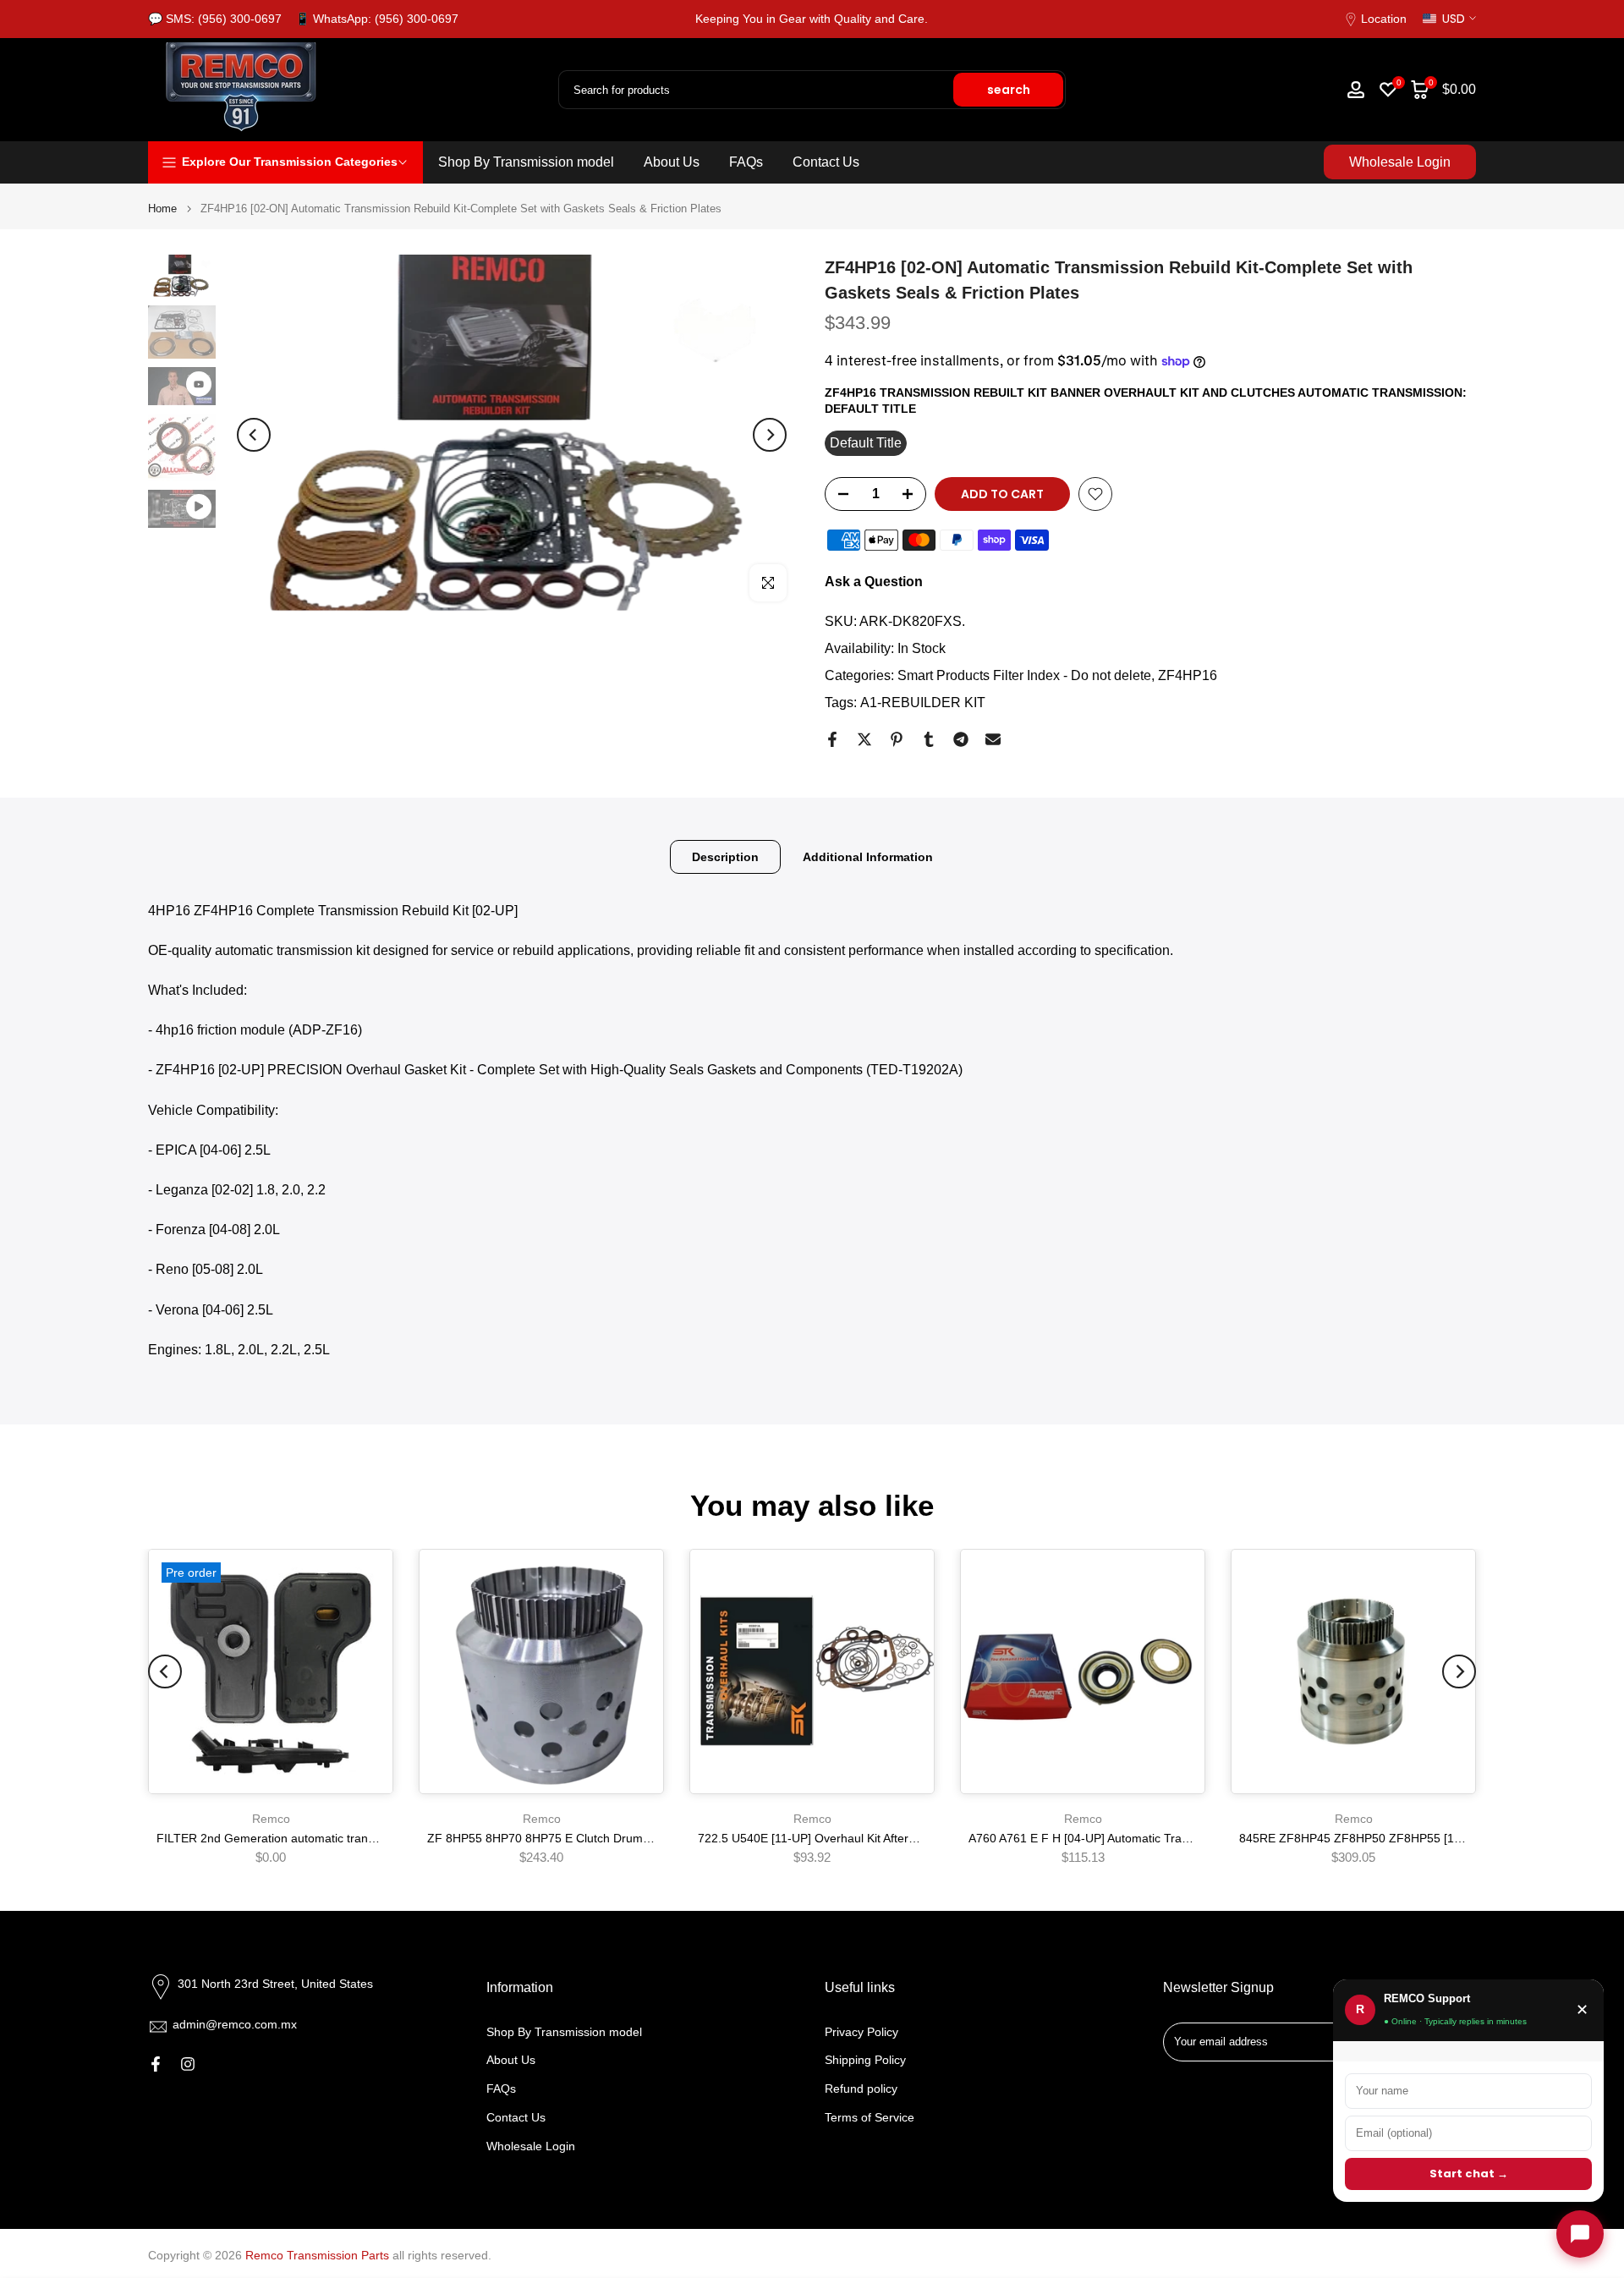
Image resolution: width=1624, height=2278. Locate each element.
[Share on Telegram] (961, 739)
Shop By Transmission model (526, 162)
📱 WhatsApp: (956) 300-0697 (377, 19)
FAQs (746, 162)
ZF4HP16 (1188, 675)
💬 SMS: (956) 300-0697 (215, 19)
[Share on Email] (993, 739)
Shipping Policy (865, 2060)
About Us (672, 162)
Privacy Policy (861, 2032)
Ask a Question (874, 582)
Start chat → (1469, 2174)
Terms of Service (870, 2117)
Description (725, 856)
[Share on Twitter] (864, 739)
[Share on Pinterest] (897, 739)
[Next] (770, 435)
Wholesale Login (1400, 162)
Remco (271, 1819)
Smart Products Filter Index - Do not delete (1024, 675)
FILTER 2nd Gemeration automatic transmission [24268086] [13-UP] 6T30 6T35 (371, 1838)
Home (162, 209)
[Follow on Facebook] (156, 2064)
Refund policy (861, 2089)
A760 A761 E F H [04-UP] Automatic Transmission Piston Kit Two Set (1152, 1838)
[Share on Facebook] (832, 739)
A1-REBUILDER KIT (923, 703)
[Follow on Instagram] (188, 2064)
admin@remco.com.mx (235, 2024)
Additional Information (868, 856)
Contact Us (826, 162)
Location (1384, 19)
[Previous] (254, 435)
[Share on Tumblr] (929, 739)
